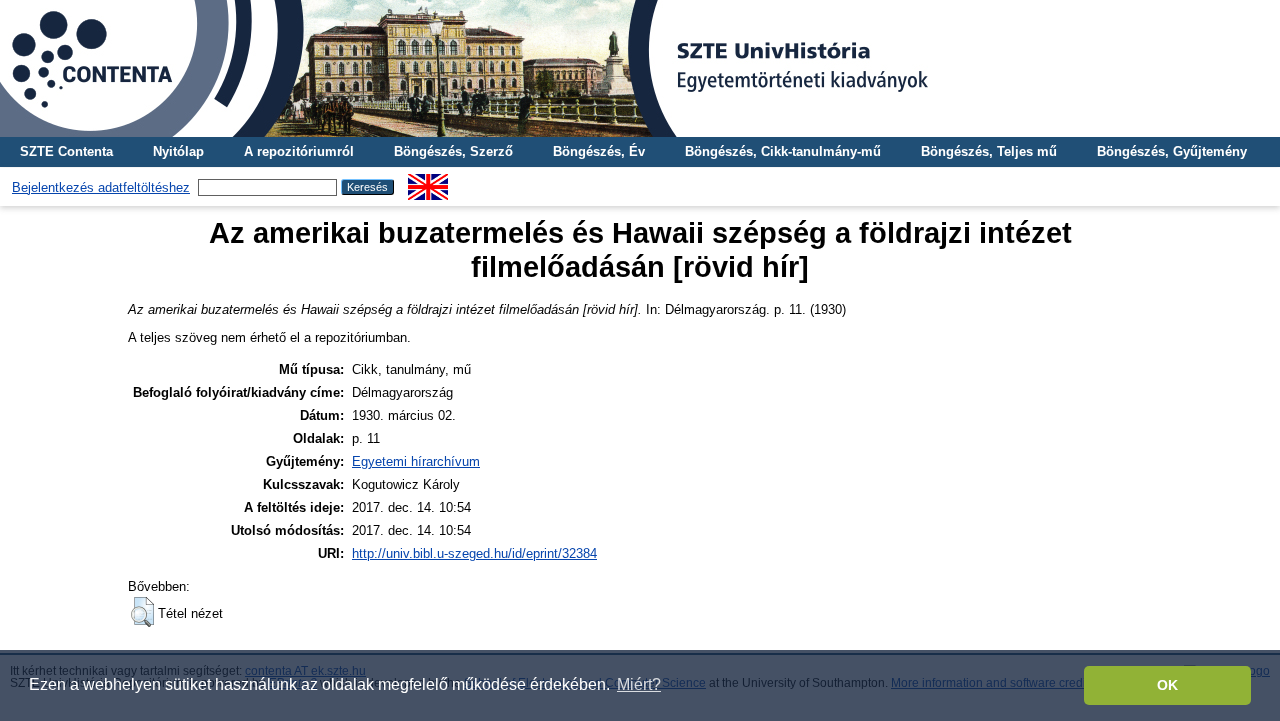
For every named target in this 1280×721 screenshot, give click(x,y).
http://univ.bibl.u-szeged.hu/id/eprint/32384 (474, 553)
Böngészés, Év (599, 151)
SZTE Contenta (66, 151)
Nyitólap (178, 151)
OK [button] (1167, 685)
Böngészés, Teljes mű (989, 151)
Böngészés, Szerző (453, 151)
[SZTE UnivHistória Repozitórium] (640, 68)
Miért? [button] (639, 684)
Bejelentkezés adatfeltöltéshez (101, 187)
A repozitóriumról (299, 151)
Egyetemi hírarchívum (416, 461)
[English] (428, 181)
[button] (142, 612)
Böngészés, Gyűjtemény (1172, 151)
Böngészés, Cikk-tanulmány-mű (783, 151)
